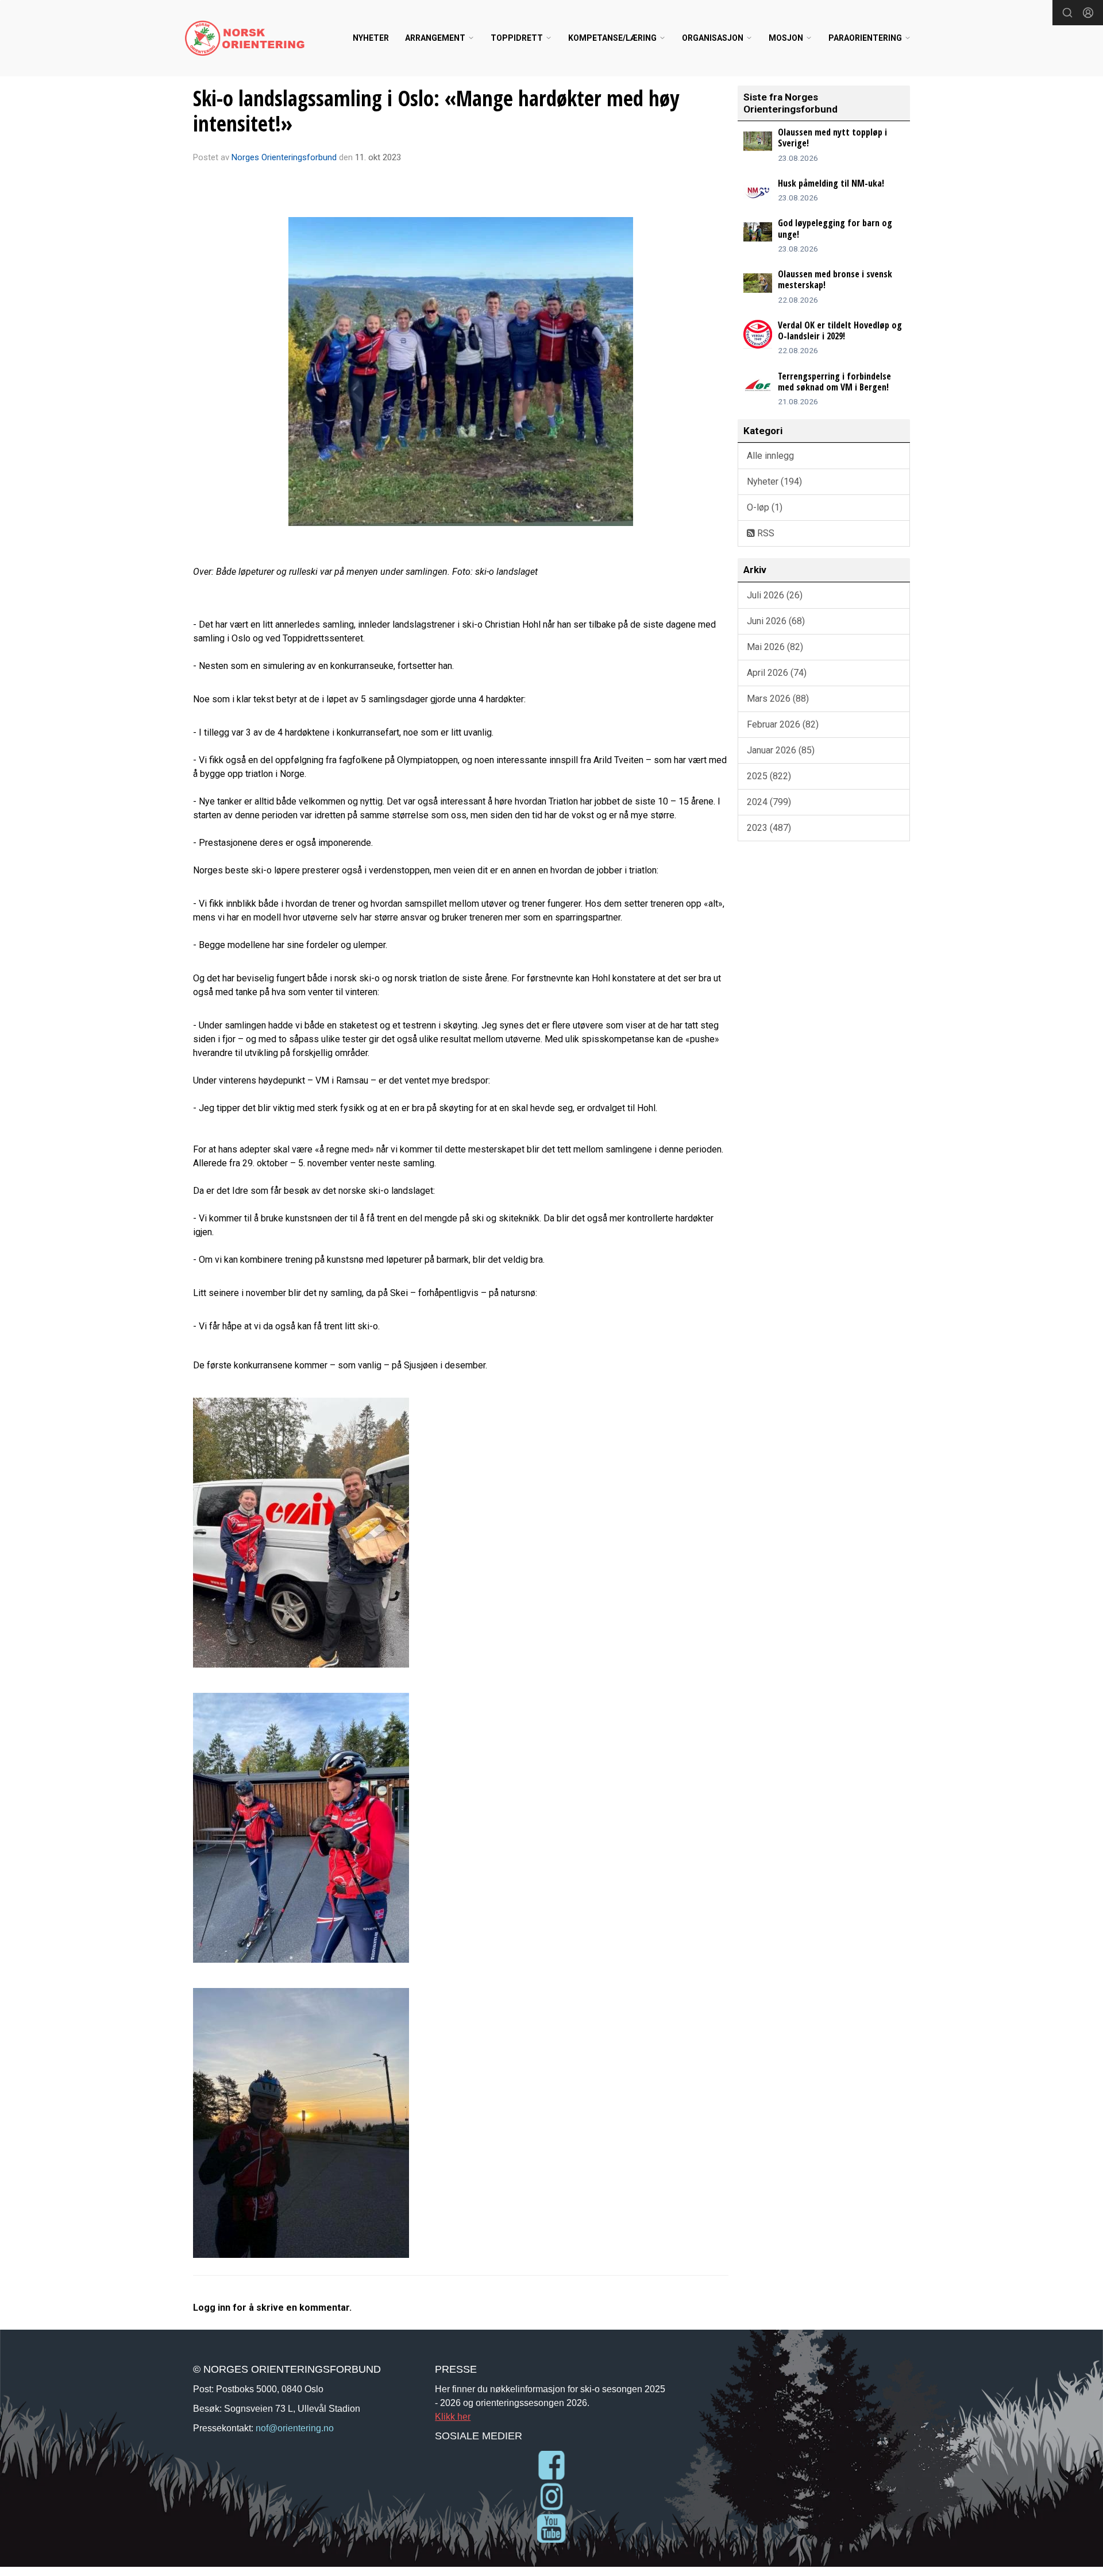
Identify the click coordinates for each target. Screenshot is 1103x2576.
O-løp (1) (765, 507)
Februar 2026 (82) (783, 724)
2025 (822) (769, 776)
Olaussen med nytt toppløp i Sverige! (832, 138)
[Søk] (1067, 13)
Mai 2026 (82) (775, 647)
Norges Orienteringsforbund (284, 157)
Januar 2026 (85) (781, 750)
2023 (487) (769, 828)
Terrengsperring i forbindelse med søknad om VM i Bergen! (834, 382)
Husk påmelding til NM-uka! (831, 183)
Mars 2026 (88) (778, 699)
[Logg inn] (1088, 13)
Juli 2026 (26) (775, 595)
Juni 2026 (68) (776, 621)
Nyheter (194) (774, 481)
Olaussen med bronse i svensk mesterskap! (835, 279)
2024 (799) (769, 802)
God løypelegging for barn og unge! (835, 228)
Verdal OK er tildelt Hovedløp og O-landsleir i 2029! (840, 330)
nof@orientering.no (295, 2428)
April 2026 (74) (777, 673)
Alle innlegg (770, 456)
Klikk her (453, 2416)
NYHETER (371, 38)
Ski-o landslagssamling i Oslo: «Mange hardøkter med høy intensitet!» (436, 111)
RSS (765, 533)
